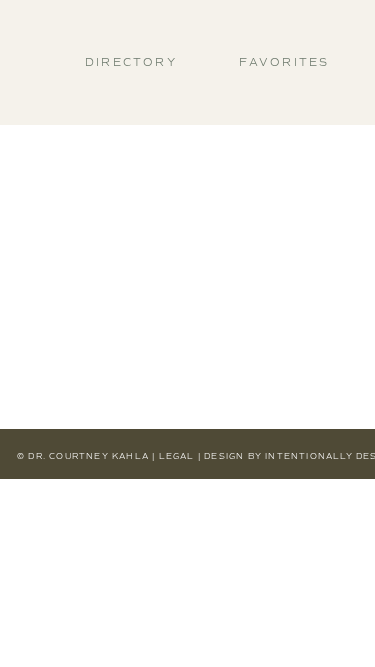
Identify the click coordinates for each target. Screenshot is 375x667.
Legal (177, 456)
